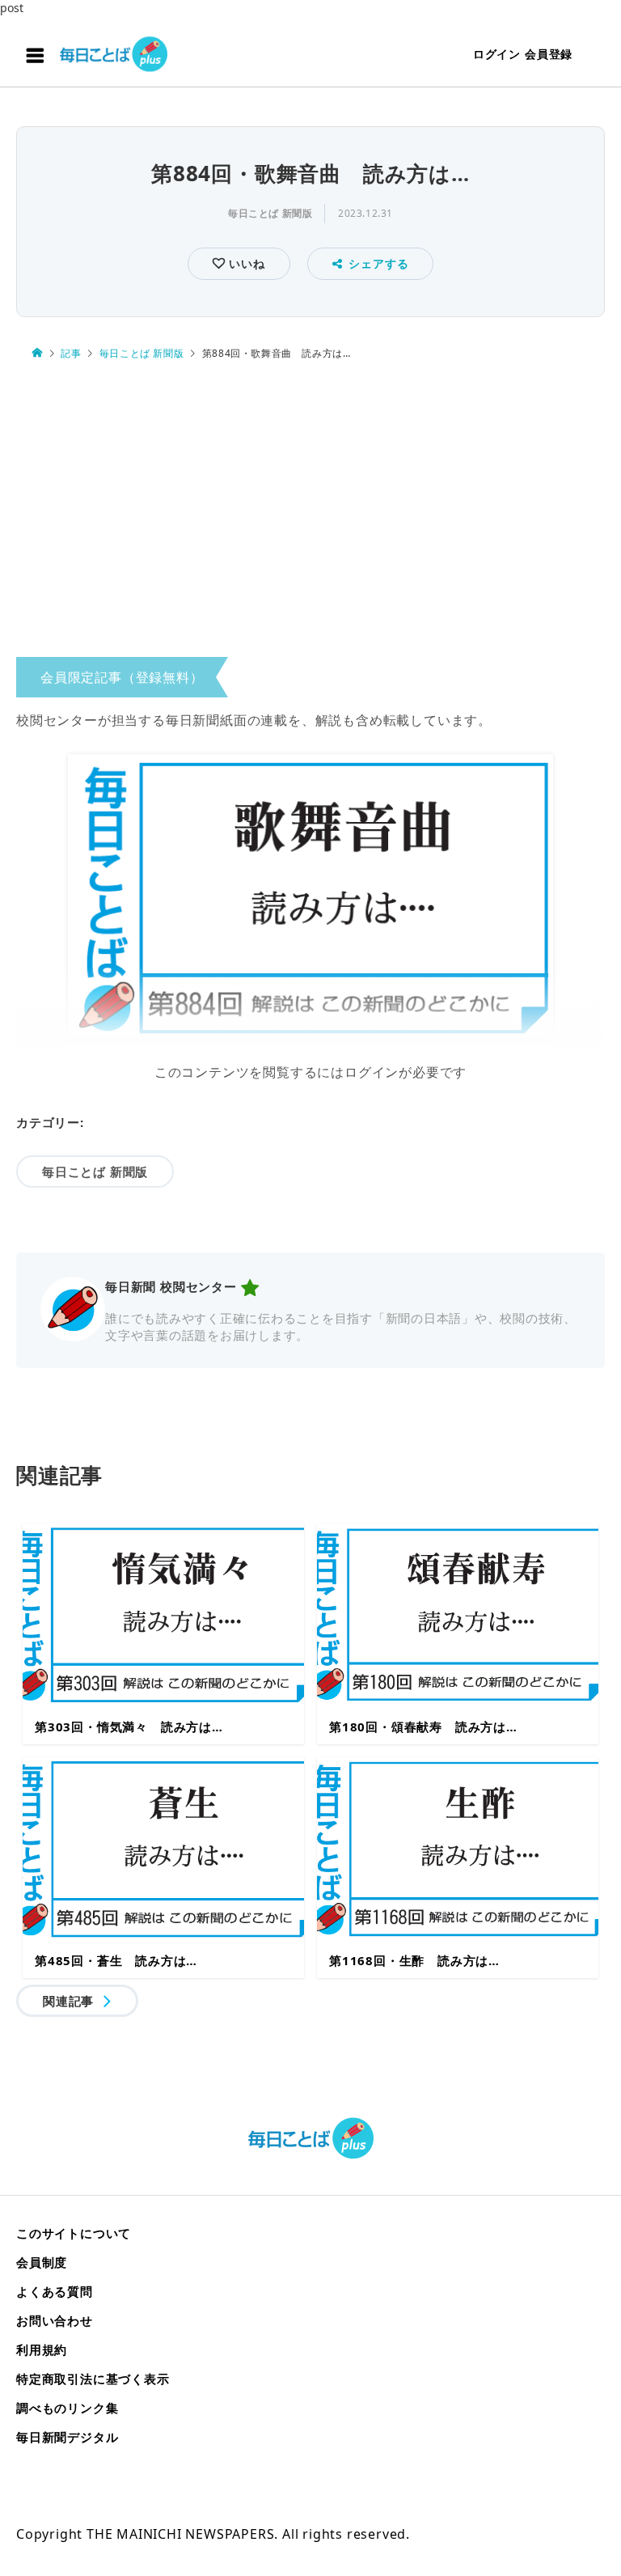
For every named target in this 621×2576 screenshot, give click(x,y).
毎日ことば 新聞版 (270, 213)
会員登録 (549, 54)
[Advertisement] (310, 513)
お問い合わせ (55, 2320)
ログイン (497, 54)
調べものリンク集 (67, 2408)
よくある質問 (55, 2291)
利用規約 (42, 2349)
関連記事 (68, 2001)
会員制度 (42, 2262)
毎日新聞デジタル (67, 2437)
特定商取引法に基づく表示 (93, 2379)
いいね (245, 263)
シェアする (378, 263)
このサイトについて (74, 2233)
